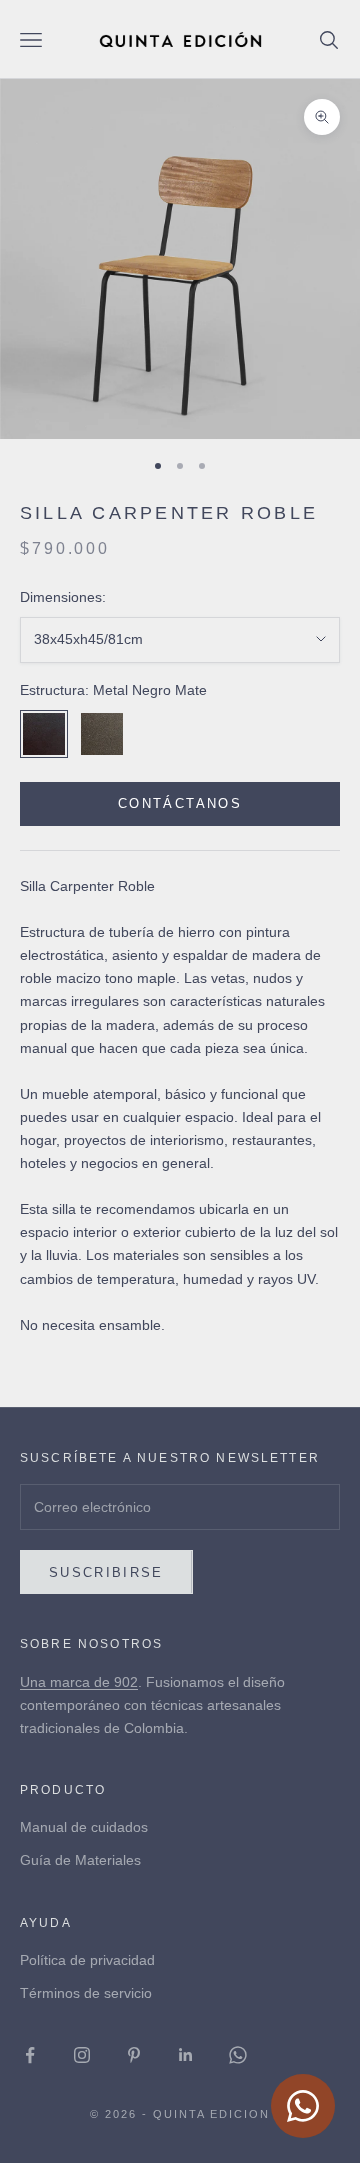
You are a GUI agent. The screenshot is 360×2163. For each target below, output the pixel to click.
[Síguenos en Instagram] (82, 2055)
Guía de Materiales (80, 1860)
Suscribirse (106, 1572)
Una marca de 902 (79, 1682)
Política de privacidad (87, 1960)
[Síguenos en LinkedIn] (186, 2055)
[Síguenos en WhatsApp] (238, 2055)
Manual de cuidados (84, 1827)
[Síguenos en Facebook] (30, 2055)
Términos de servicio (86, 1993)
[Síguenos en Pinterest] (134, 2055)
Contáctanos (180, 803)
